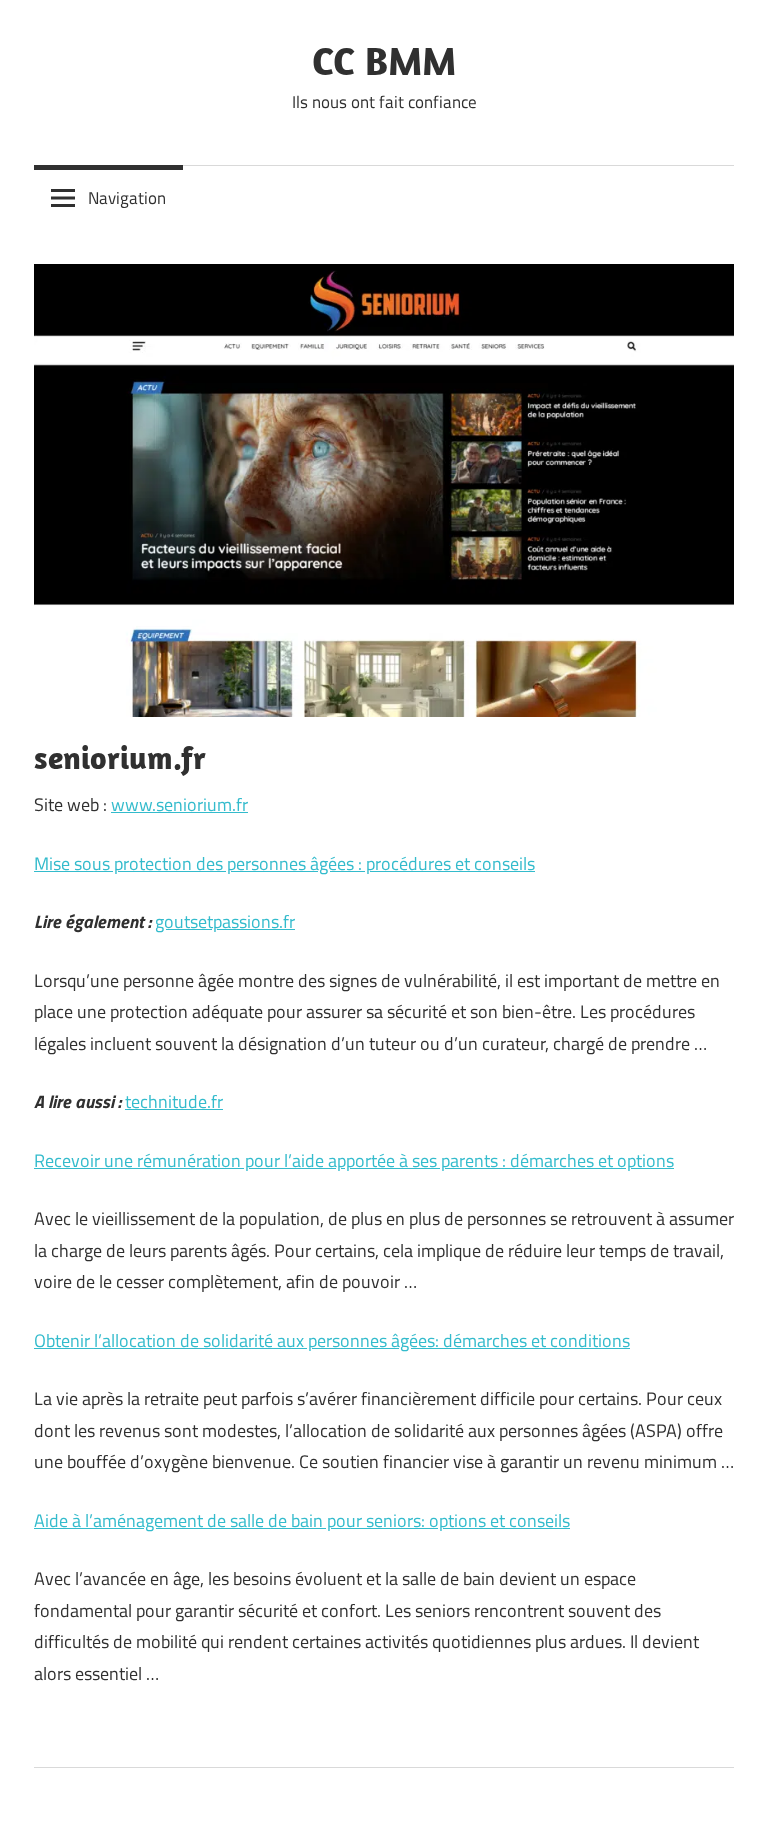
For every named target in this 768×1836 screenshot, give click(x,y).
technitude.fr (174, 1101)
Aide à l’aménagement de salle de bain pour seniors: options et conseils (302, 1520)
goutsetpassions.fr (225, 921)
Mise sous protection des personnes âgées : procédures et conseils (284, 863)
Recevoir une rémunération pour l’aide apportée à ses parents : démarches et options (354, 1160)
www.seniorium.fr (179, 804)
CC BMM (384, 60)
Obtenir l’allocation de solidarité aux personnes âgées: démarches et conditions (332, 1340)
